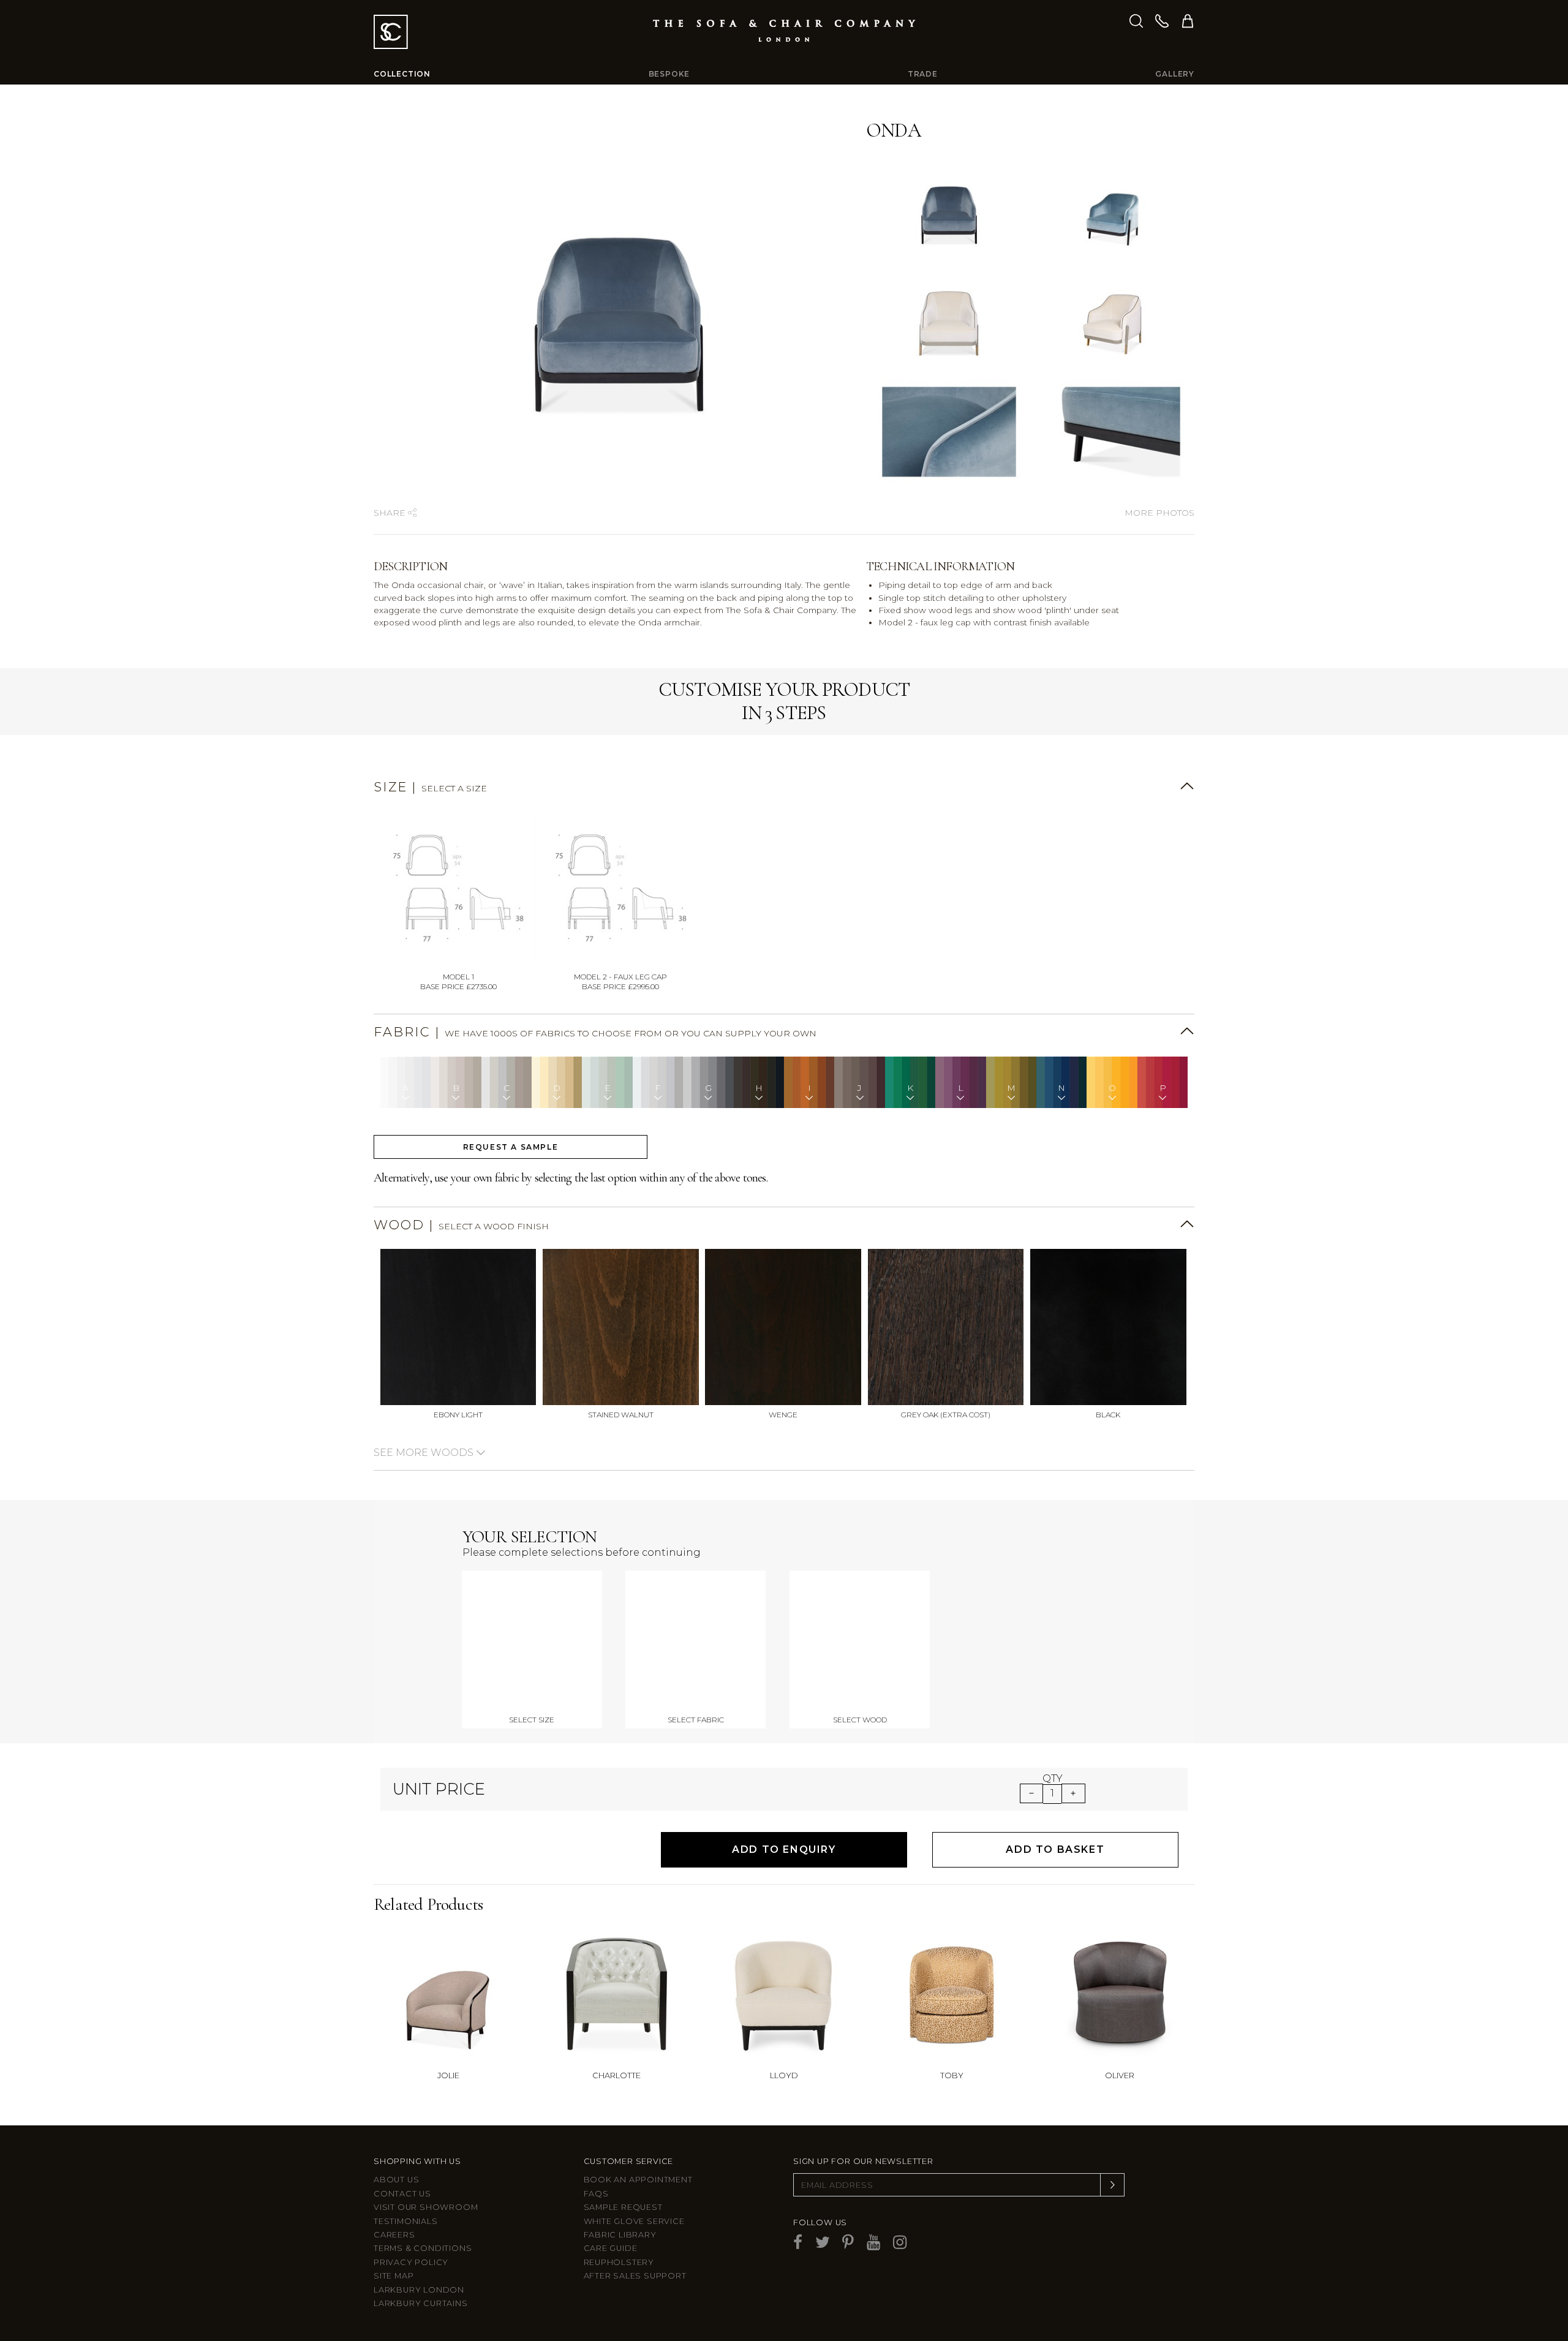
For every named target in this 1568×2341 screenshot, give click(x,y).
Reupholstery (619, 2262)
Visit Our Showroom (426, 2207)
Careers (394, 2235)
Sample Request (623, 2207)
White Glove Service (634, 2221)
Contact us (402, 2194)
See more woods (425, 1453)
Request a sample (511, 1147)
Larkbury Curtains (421, 2303)
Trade (923, 74)
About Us (396, 2180)
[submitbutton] (1112, 2185)
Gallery (1175, 74)
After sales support (635, 2276)
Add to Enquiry (784, 1849)
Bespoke (669, 74)
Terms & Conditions (423, 2248)
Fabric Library (620, 2235)
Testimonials (406, 2221)
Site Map (394, 2276)
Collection (402, 74)
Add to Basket (1055, 1849)
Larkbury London (419, 2290)
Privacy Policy (411, 2262)
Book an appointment (638, 2180)
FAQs (596, 2194)
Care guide (611, 2248)
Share (391, 513)
